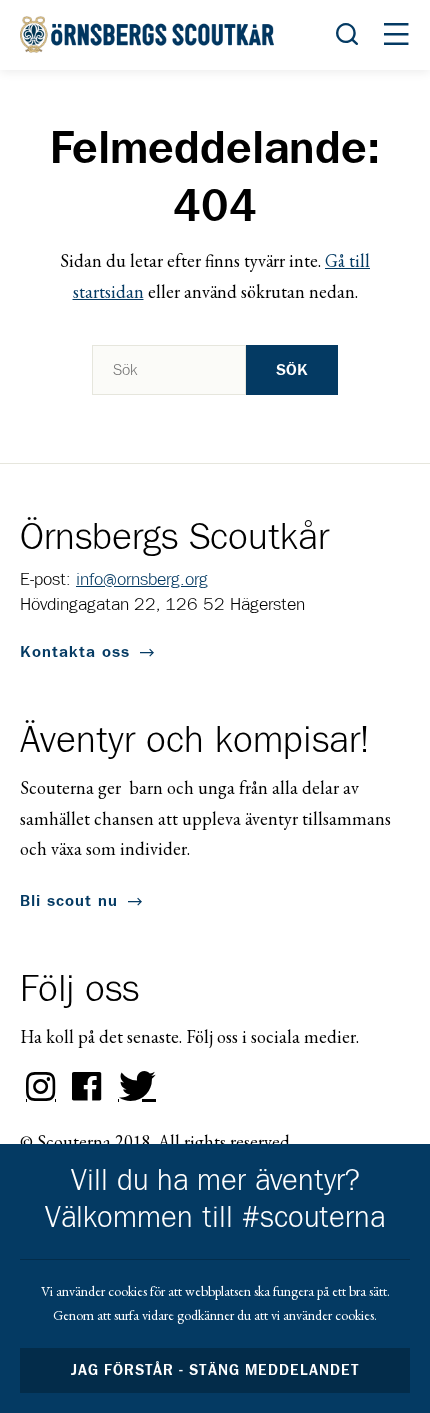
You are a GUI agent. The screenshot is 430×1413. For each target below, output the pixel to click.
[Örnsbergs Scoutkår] (150, 34)
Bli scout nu (69, 901)
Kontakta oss (75, 652)
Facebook (87, 1087)
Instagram (41, 1087)
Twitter (133, 1087)
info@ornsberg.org (142, 580)
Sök (292, 370)
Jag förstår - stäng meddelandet (215, 1370)
